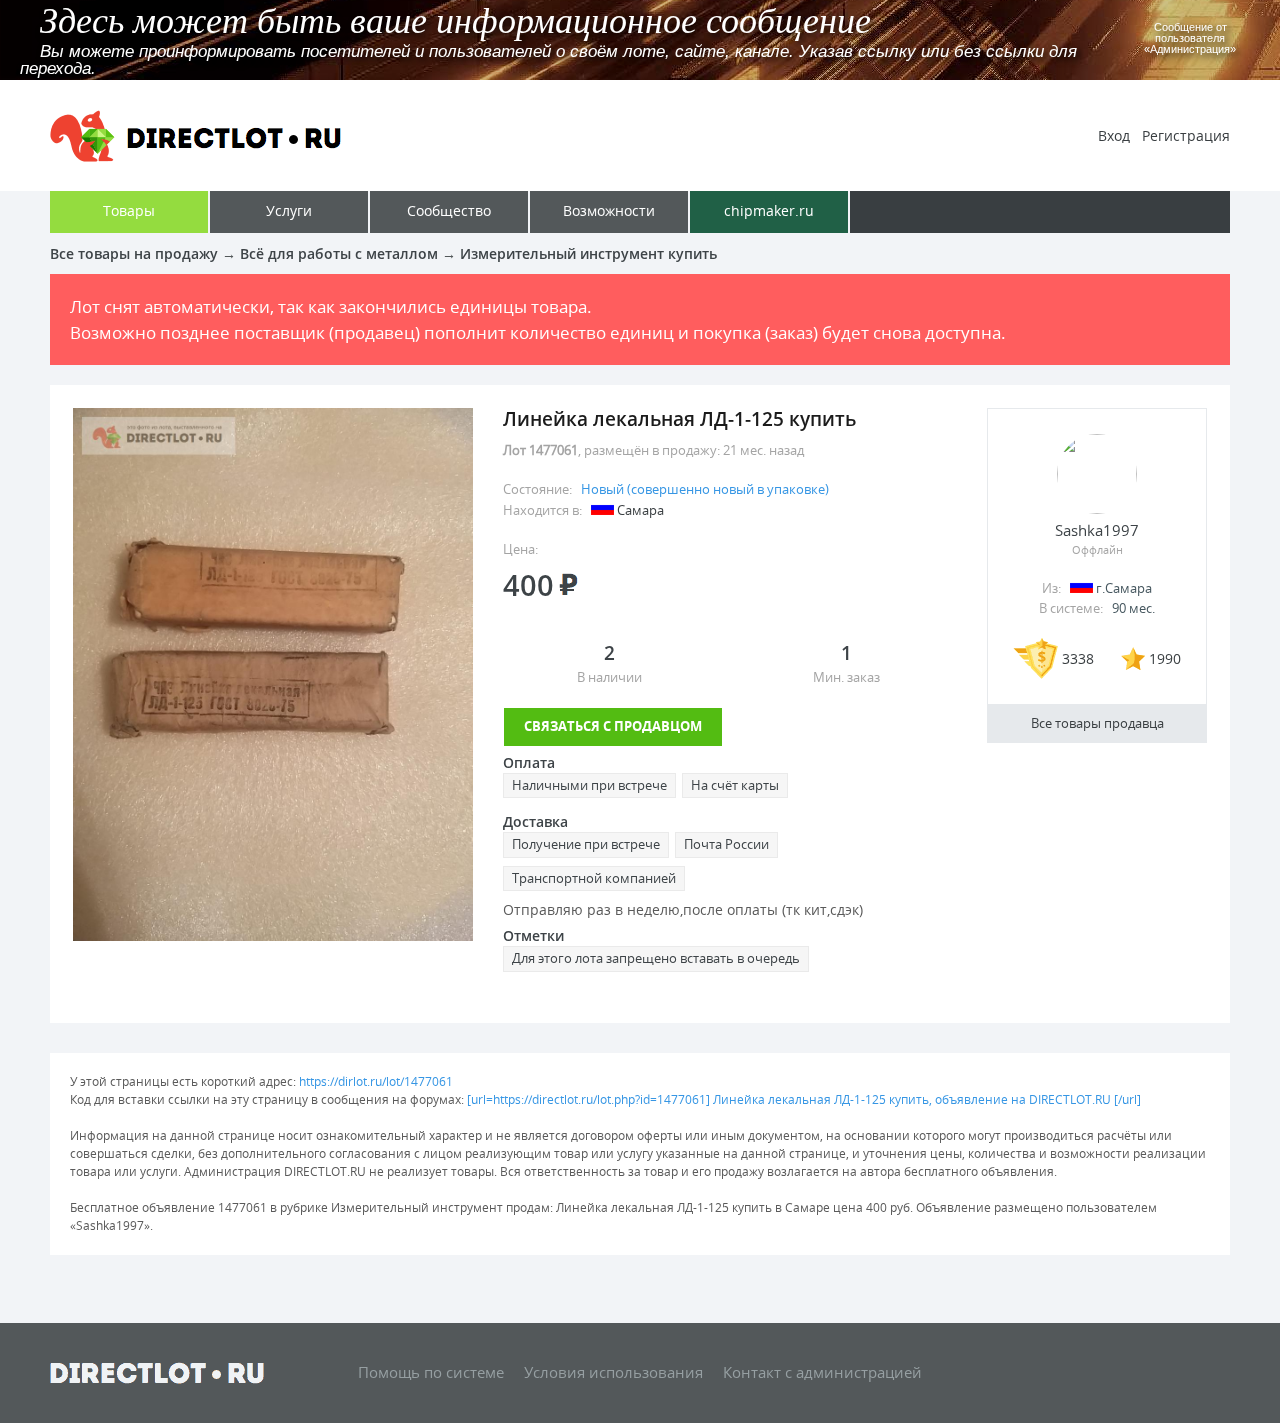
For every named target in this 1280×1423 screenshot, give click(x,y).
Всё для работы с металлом (339, 253)
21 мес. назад (763, 450)
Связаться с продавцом (613, 726)
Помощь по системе (431, 1372)
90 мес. (1133, 608)
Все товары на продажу (134, 253)
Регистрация (1186, 135)
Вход (1114, 135)
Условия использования (613, 1372)
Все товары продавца (1097, 723)
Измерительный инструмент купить (588, 253)
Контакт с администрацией (822, 1372)
